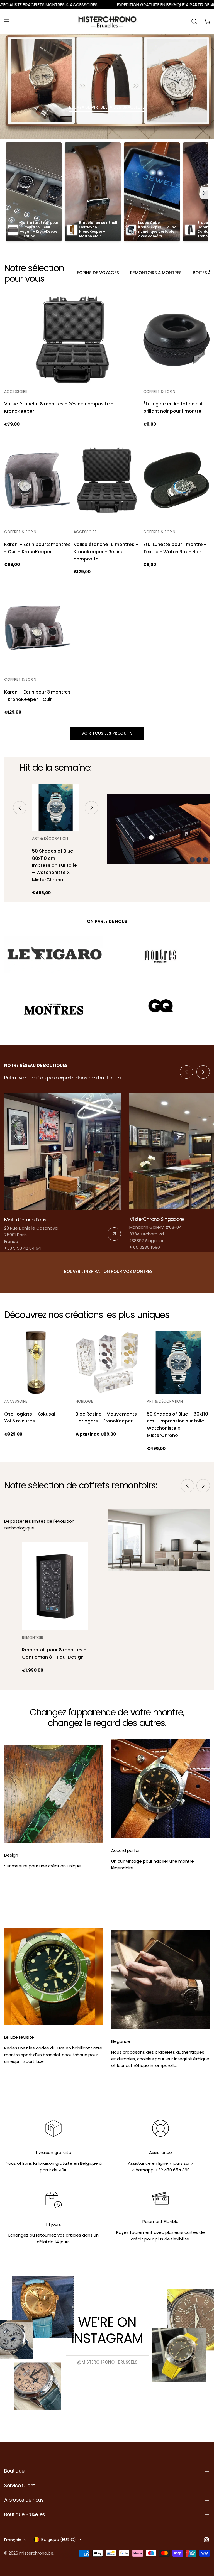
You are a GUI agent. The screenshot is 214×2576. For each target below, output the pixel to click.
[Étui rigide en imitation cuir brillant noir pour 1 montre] (177, 340)
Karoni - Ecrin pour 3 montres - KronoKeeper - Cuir (37, 696)
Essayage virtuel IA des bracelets (107, 107)
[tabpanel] (107, 505)
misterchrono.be (36, 2553)
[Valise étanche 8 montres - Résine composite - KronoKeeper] (72, 340)
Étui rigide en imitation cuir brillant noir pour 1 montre (174, 407)
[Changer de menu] (6, 21)
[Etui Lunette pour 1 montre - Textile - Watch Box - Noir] (177, 480)
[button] (204, 193)
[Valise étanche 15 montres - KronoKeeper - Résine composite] (107, 480)
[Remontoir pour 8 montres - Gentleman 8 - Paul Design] (55, 1586)
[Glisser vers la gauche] (20, 808)
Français (13, 2540)
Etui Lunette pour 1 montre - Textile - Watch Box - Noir (175, 548)
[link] (63, 1172)
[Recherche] (194, 21)
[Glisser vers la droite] (91, 808)
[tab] (98, 273)
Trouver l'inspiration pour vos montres (107, 1271)
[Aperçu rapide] (132, 308)
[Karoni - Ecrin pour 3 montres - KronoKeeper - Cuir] (37, 628)
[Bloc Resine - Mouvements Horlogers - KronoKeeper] (107, 1363)
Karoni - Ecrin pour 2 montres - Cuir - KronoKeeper (37, 548)
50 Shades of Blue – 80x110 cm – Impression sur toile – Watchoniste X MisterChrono (55, 865)
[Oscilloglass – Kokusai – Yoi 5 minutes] (36, 1363)
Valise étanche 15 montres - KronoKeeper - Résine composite (106, 552)
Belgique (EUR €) (59, 2539)
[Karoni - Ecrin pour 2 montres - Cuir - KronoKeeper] (37, 480)
